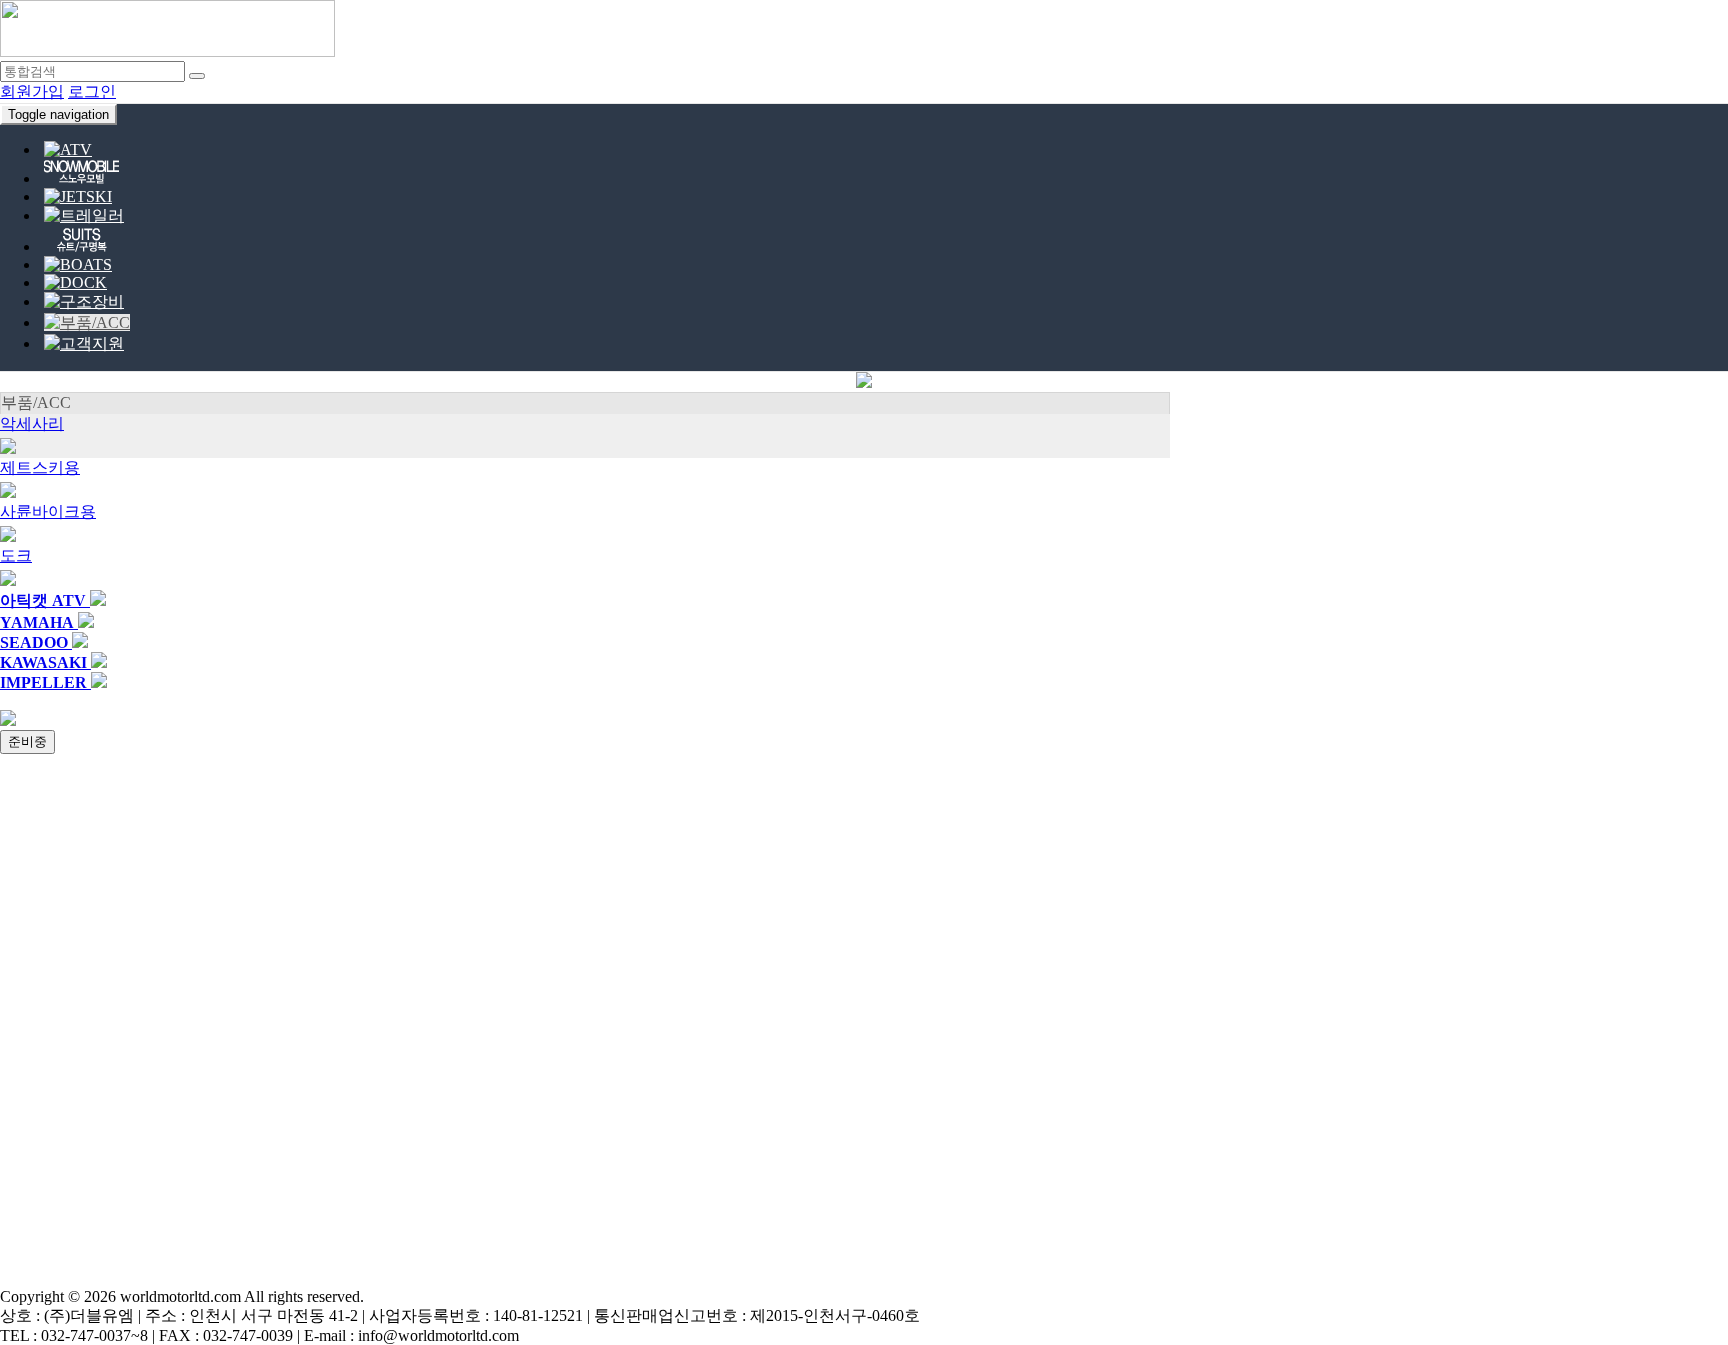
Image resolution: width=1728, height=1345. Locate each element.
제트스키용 (40, 467)
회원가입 (32, 91)
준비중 (27, 741)
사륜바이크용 (48, 511)
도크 (16, 555)
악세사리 (32, 423)
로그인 (92, 91)
